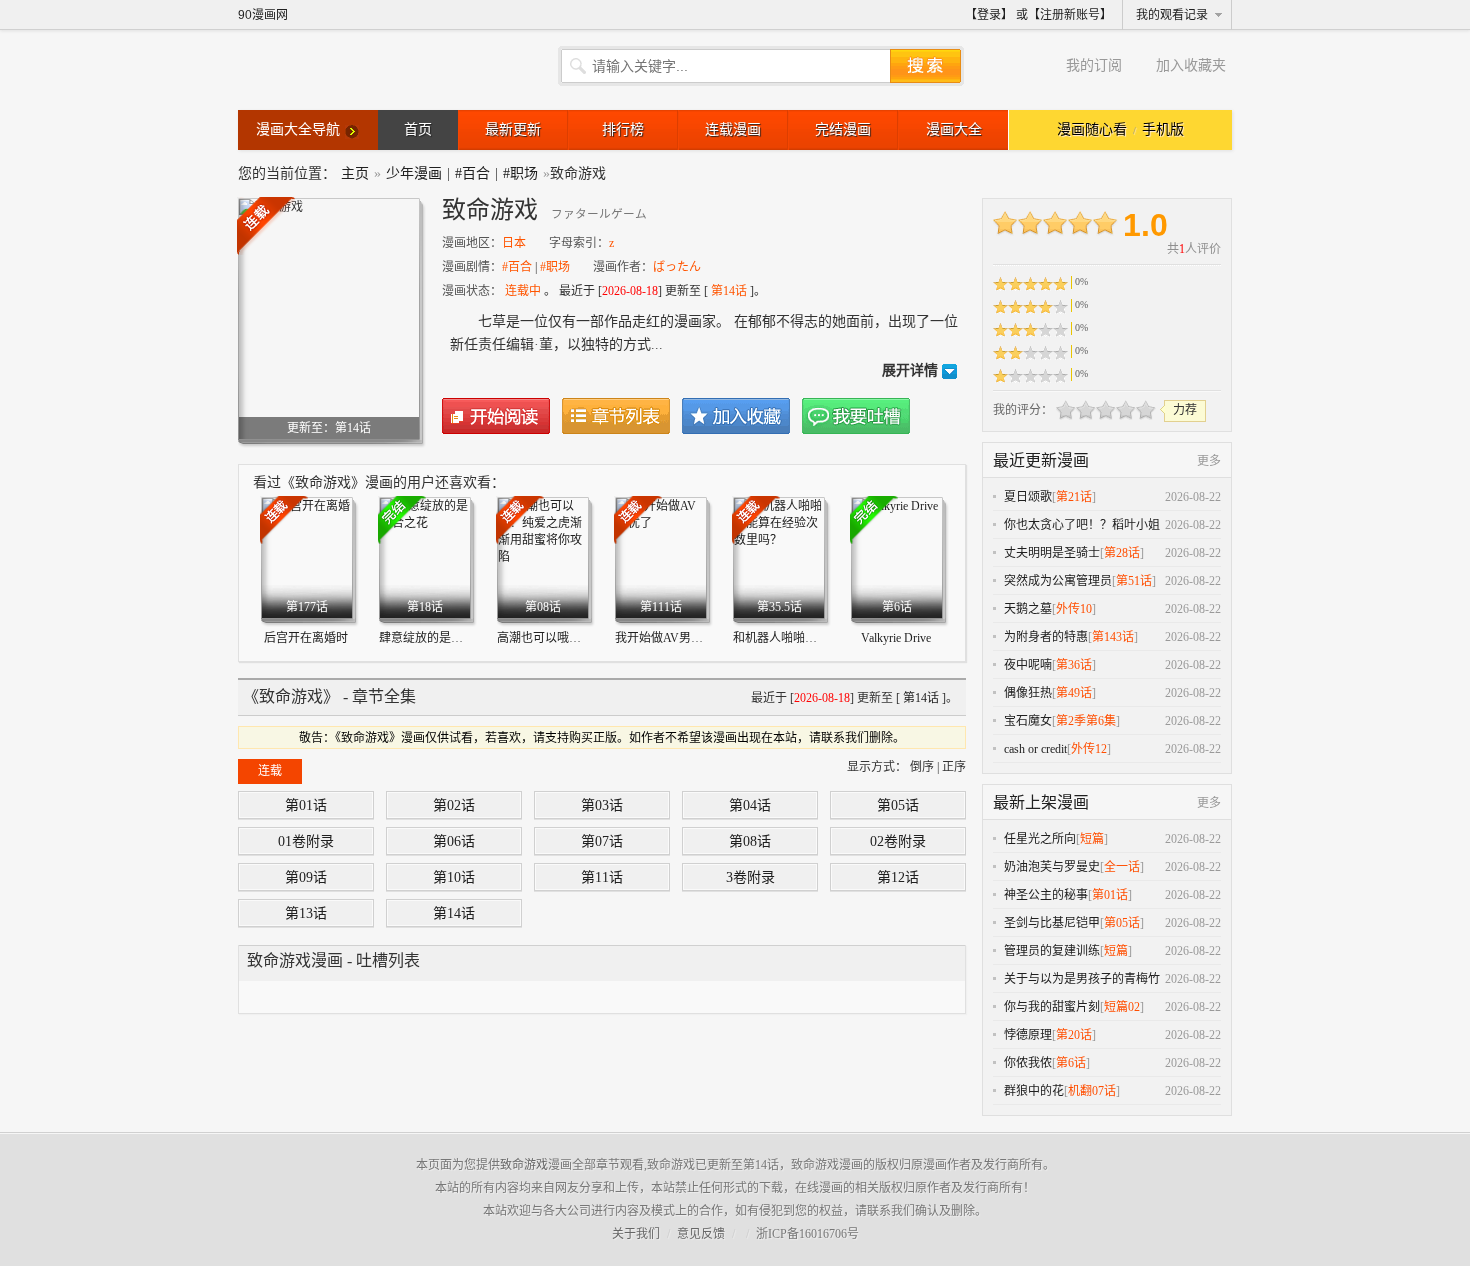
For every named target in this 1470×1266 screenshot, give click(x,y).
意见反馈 (701, 1234)
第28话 (1122, 553)
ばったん (677, 267)
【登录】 (989, 15)
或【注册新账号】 (1064, 15)
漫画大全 (954, 129)
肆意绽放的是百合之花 (439, 638)
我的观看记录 (1172, 15)
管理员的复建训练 (1052, 951)
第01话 (1110, 895)
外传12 (1089, 749)
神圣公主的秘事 (1046, 895)
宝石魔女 (1028, 721)
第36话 (1074, 665)
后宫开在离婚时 (306, 638)
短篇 (1092, 839)
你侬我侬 (1028, 1063)
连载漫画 (733, 129)
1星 (1066, 410)
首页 (418, 129)
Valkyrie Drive (896, 638)
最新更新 (513, 129)
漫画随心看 (1092, 129)
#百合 (472, 173)
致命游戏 (524, 1165)
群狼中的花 (1034, 1091)
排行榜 (623, 129)
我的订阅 (1094, 65)
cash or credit (1035, 749)
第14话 (729, 291)
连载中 (523, 291)
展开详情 (910, 370)
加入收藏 (736, 416)
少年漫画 (414, 173)
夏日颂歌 (1028, 497)
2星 (1076, 410)
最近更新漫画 (1041, 460)
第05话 (1122, 923)
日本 (514, 243)
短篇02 (1122, 1007)
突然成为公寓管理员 (1058, 581)
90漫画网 (263, 15)
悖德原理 (1028, 1035)
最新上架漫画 (1041, 802)
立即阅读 (496, 416)
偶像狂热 (1028, 693)
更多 (1209, 461)
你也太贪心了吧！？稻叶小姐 (1082, 525)
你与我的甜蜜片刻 (1052, 1007)
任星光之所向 (1040, 839)
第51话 (1134, 581)
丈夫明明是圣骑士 (1052, 553)
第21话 (1074, 497)
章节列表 (616, 416)
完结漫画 (843, 129)
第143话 (1113, 637)
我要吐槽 (856, 416)
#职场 (520, 173)
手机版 (1163, 129)
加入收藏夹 (1191, 65)
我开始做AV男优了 (665, 638)
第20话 (1074, 1035)
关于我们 (636, 1234)
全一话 (1122, 867)
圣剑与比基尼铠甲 (1052, 923)
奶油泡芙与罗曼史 (1052, 867)
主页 (355, 173)
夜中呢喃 (1028, 665)
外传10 (1074, 609)
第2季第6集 (1086, 721)
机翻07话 (1092, 1091)
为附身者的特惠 (1046, 637)
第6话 (1071, 1063)
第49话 (1074, 693)
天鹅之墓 (1028, 609)
